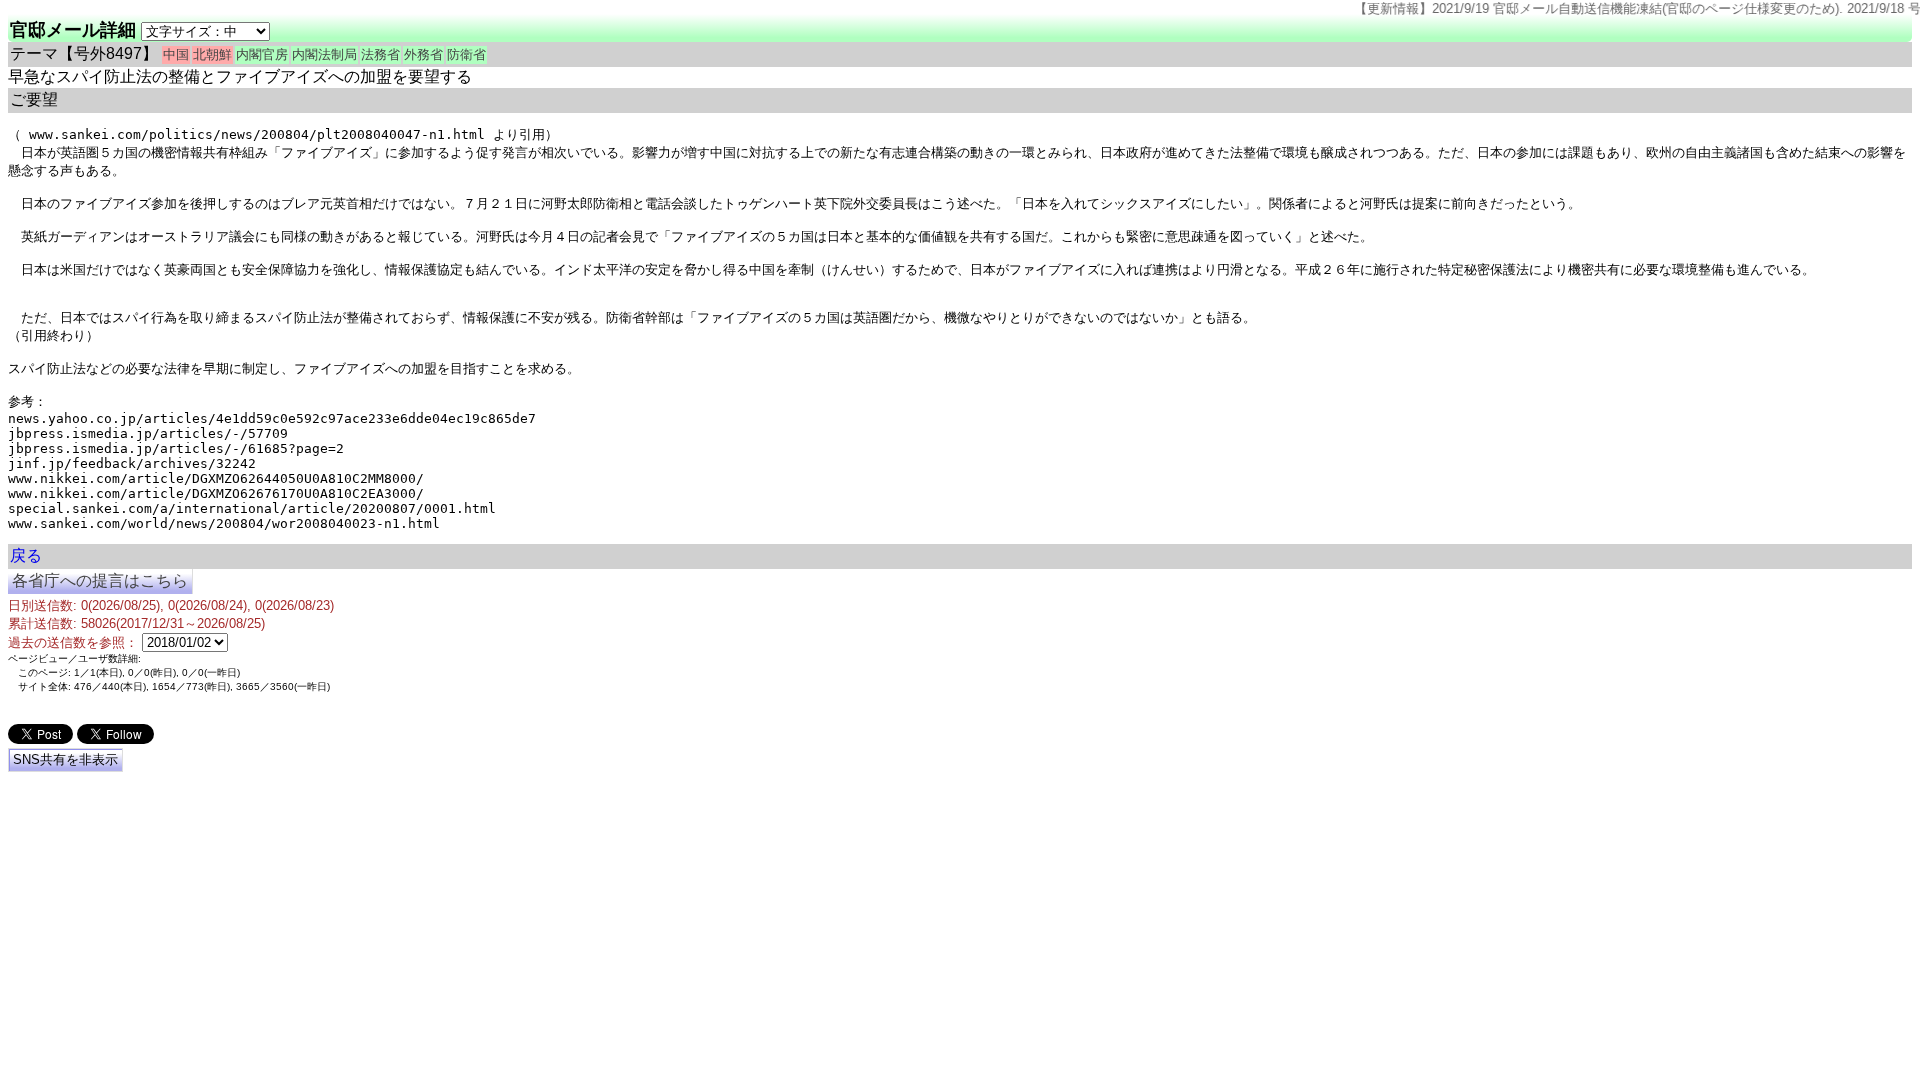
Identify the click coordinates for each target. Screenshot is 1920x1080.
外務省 (423, 54)
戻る (26, 555)
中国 (176, 54)
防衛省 (466, 54)
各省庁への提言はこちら (100, 580)
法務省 (380, 54)
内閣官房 (262, 54)
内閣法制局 (324, 54)
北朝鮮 (212, 54)
